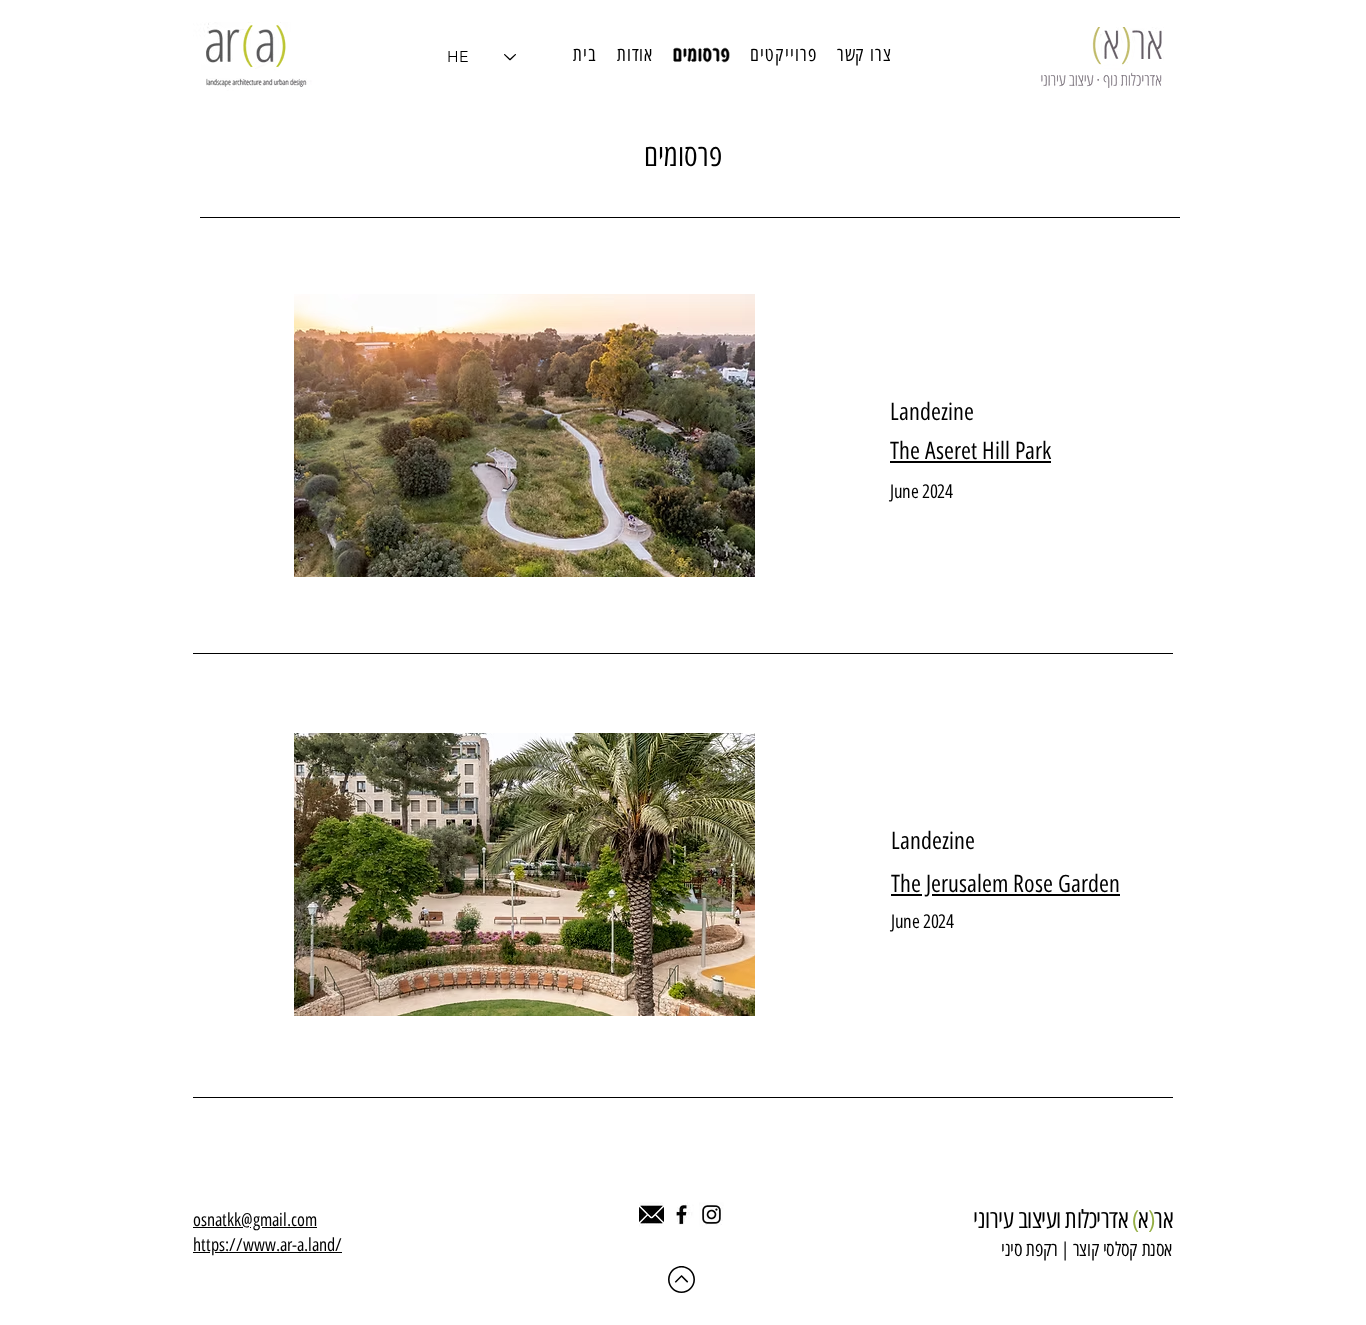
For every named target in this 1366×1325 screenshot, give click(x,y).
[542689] (651, 1214)
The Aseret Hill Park (970, 450)
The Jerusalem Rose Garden (1005, 883)
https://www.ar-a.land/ (267, 1245)
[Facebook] (681, 1214)
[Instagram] (711, 1214)
